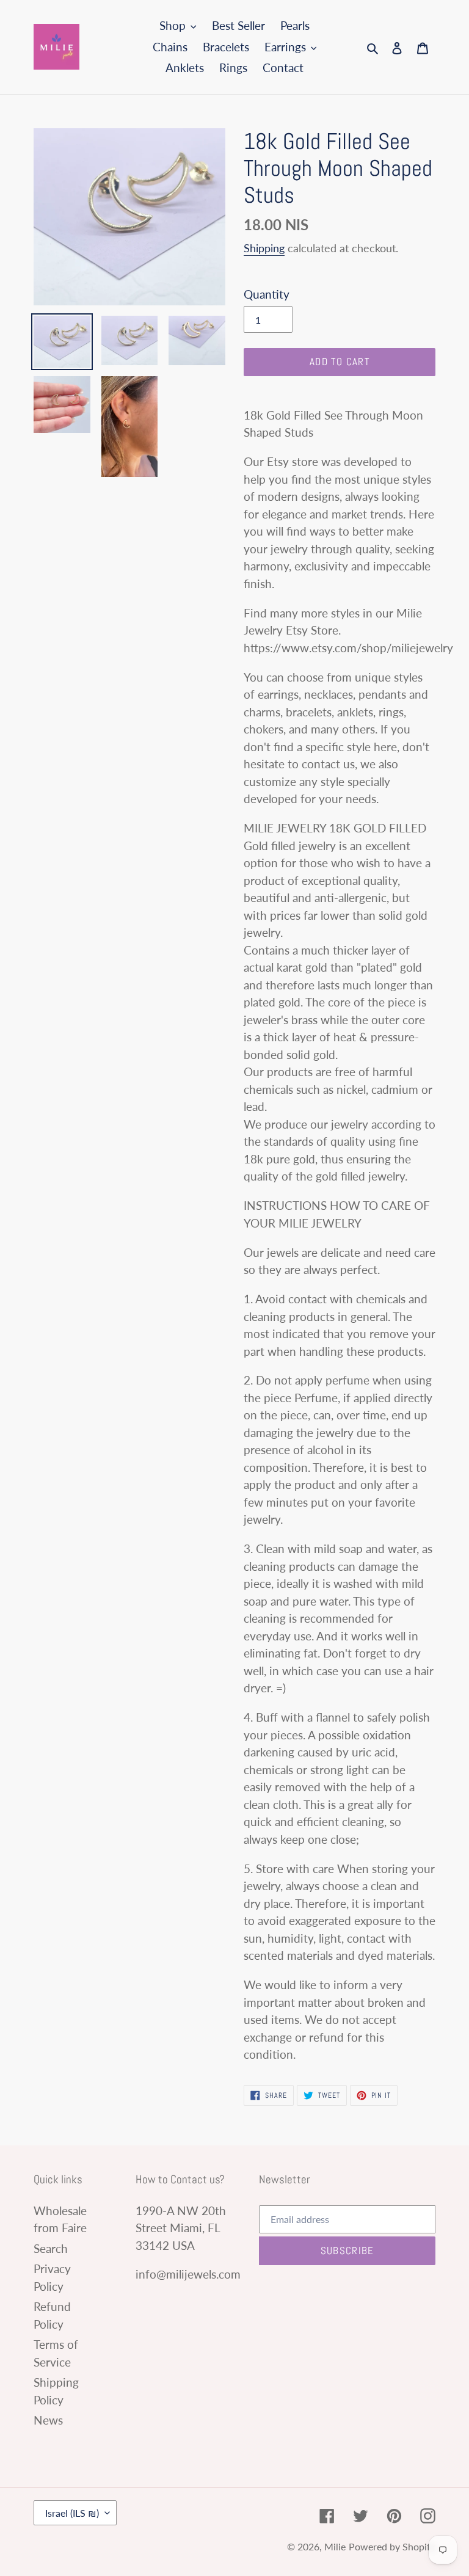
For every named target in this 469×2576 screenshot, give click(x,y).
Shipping (264, 248)
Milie (335, 2546)
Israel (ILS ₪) (72, 2513)
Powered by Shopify (392, 2546)
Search (51, 2248)
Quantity (267, 294)
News (48, 2420)
